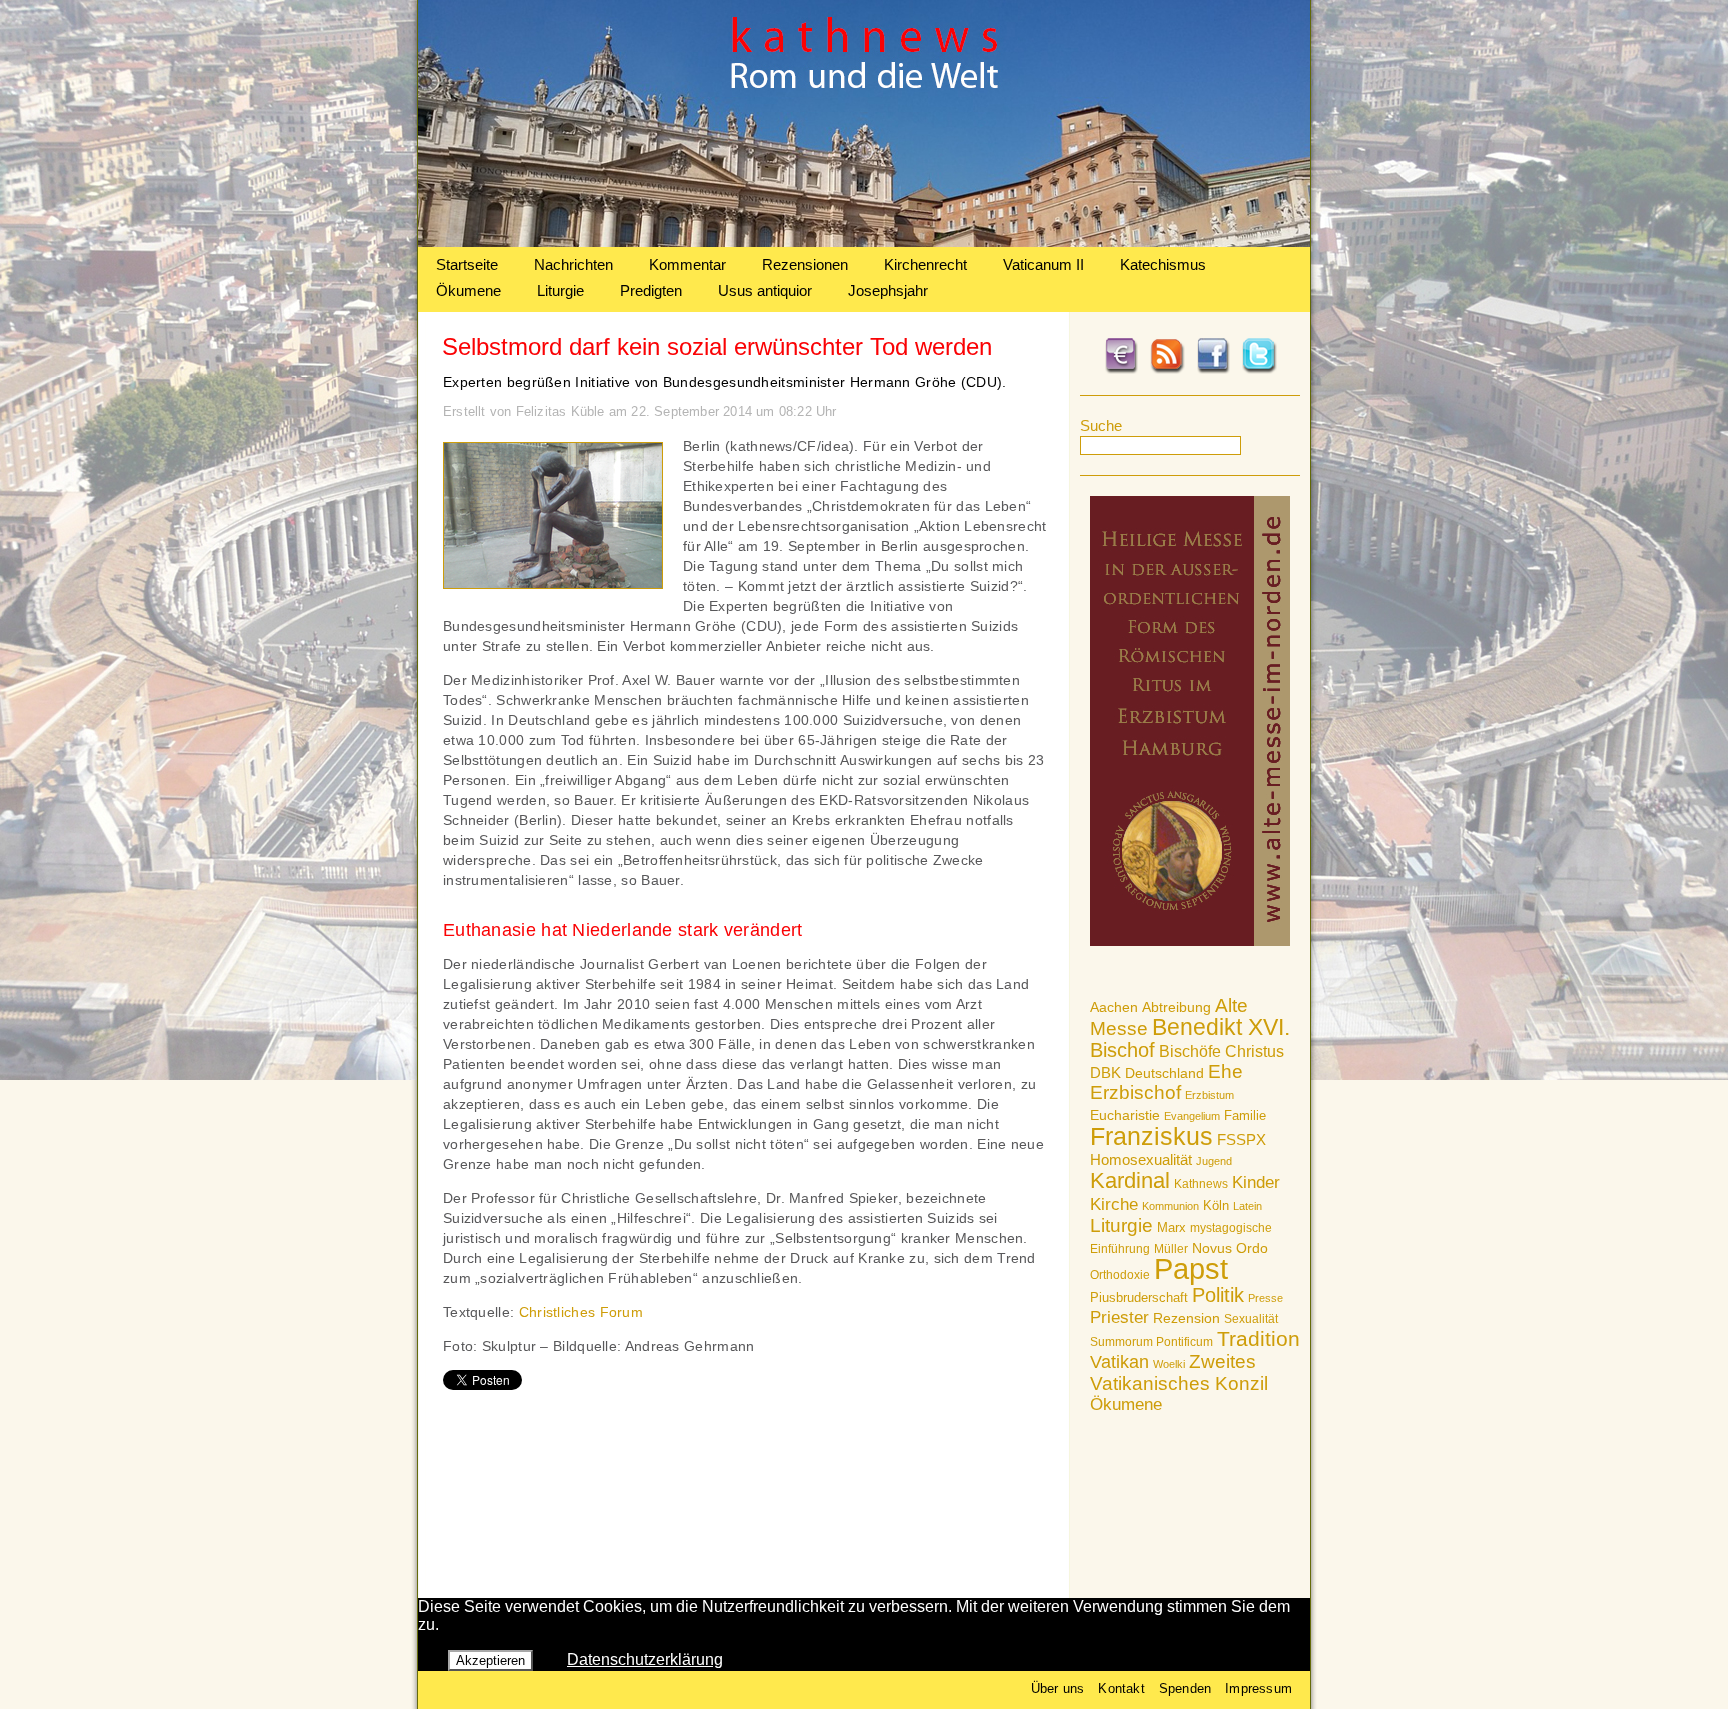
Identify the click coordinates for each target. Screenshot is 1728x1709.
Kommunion (1170, 1206)
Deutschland (1164, 1073)
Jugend (1214, 1161)
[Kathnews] (864, 241)
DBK (1105, 1072)
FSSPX (1241, 1140)
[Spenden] (1121, 370)
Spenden (1185, 1688)
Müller (1171, 1249)
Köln (1216, 1205)
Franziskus (1151, 1136)
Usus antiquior (765, 290)
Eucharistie (1125, 1115)
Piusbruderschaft (1139, 1297)
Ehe (1225, 1071)
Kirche (1114, 1204)
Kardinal (1130, 1180)
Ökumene (468, 290)
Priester (1119, 1317)
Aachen (1114, 1007)
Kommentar (687, 264)
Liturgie (560, 290)
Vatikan (1119, 1361)
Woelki (1169, 1364)
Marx (1171, 1228)
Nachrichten (573, 264)
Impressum (1258, 1688)
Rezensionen (805, 264)
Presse (1265, 1298)
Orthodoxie (1120, 1275)
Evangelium (1192, 1116)
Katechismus (1163, 264)
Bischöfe (1190, 1051)
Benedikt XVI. (1221, 1027)
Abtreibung (1176, 1007)
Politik (1218, 1295)
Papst (1191, 1268)
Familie (1245, 1115)
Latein (1247, 1206)
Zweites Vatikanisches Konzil (1179, 1372)
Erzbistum (1209, 1095)
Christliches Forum (581, 1312)
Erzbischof (1135, 1092)
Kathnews (1201, 1184)
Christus (1254, 1051)
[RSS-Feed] (1167, 370)
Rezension (1186, 1318)
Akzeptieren (490, 1660)
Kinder (1256, 1182)
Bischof (1122, 1050)
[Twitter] (1259, 370)
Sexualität (1251, 1319)
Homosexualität (1141, 1159)
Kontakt (1121, 1688)
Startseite (467, 264)
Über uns (1058, 1688)
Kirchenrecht (925, 264)
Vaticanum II (1043, 264)
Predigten (651, 290)
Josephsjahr (888, 290)
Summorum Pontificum (1151, 1342)
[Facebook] (1213, 370)
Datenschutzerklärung (645, 1659)
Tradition (1258, 1338)
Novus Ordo (1230, 1248)
